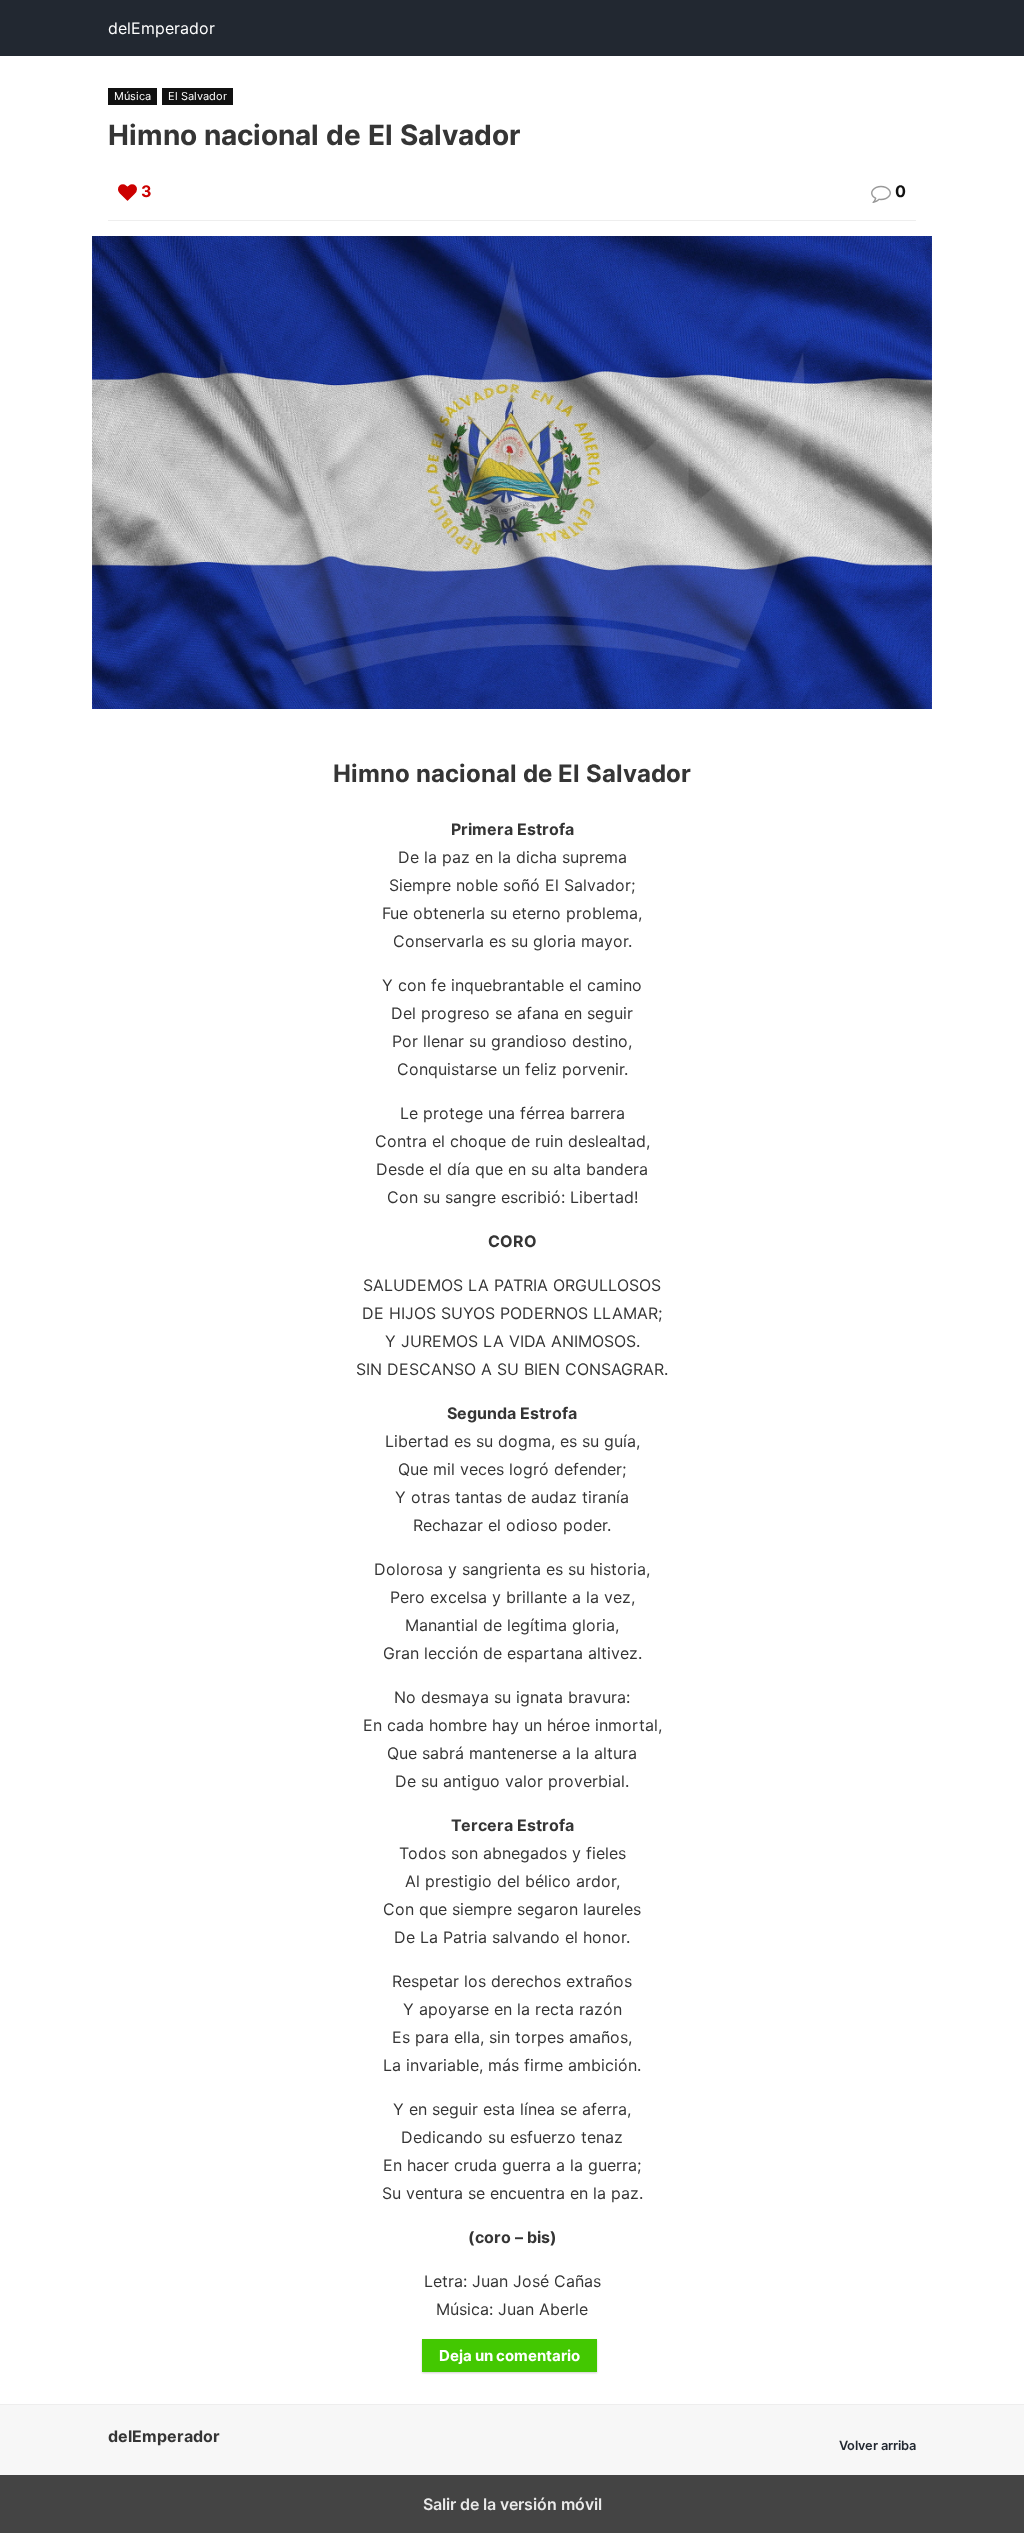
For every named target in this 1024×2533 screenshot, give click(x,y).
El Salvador (197, 96)
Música (132, 96)
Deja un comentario (509, 2355)
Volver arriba (877, 2445)
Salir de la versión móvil (512, 2504)
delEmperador (161, 28)
